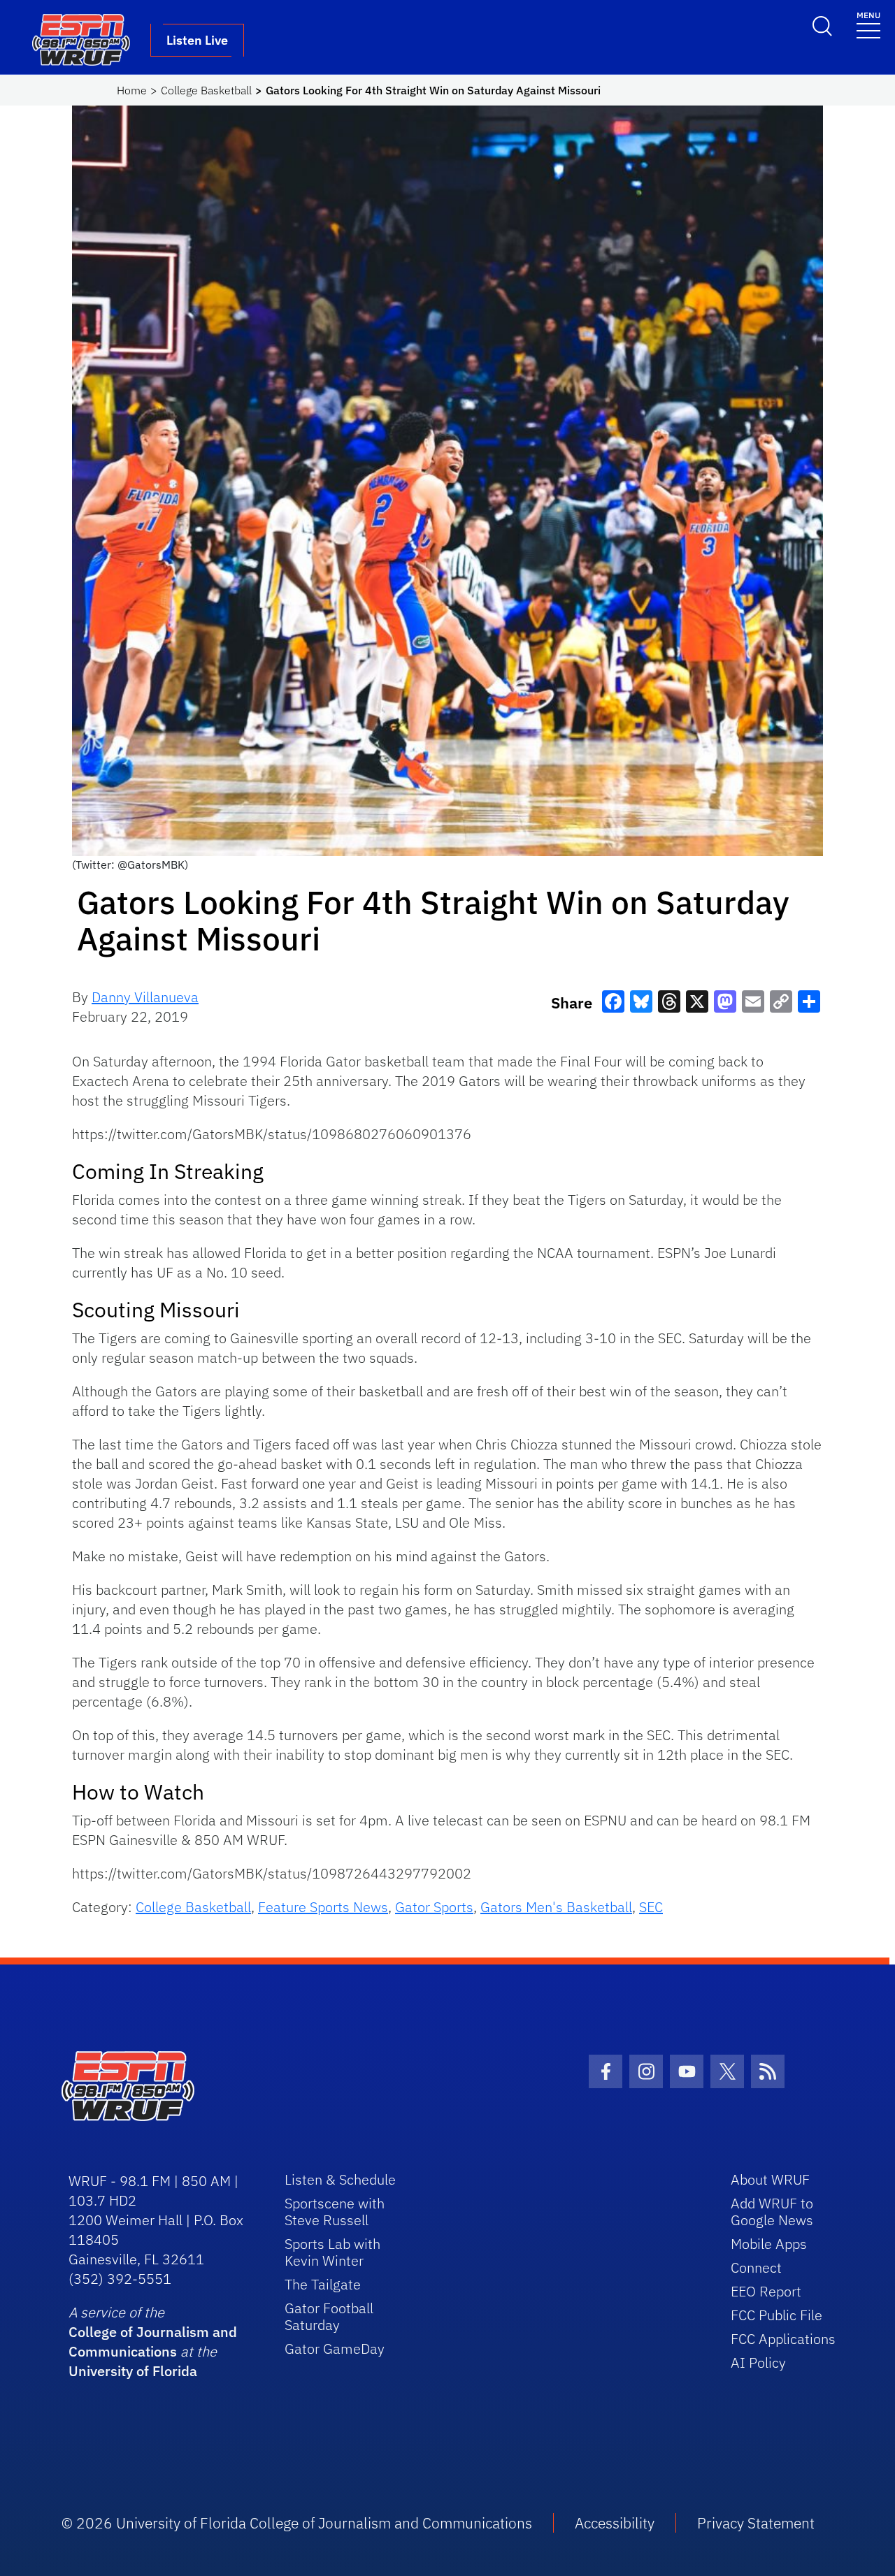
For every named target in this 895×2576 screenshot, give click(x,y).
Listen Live (197, 40)
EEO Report (766, 2291)
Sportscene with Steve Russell (335, 2212)
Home (132, 90)
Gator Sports (434, 1907)
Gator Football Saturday (329, 2316)
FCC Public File (776, 2315)
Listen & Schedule (340, 2179)
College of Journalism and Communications (153, 2342)
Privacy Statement (756, 2523)
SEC (651, 1907)
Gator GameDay (335, 2349)
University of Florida (133, 2371)
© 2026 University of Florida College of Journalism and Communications (297, 2523)
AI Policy (758, 2362)
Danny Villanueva (145, 997)
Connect (756, 2267)
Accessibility (615, 2523)
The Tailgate (323, 2284)
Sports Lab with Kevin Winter (332, 2252)
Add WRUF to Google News (772, 2212)
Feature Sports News (323, 1907)
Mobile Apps (769, 2244)
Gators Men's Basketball (556, 1907)
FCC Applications (783, 2339)
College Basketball (206, 90)
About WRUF (770, 2179)
